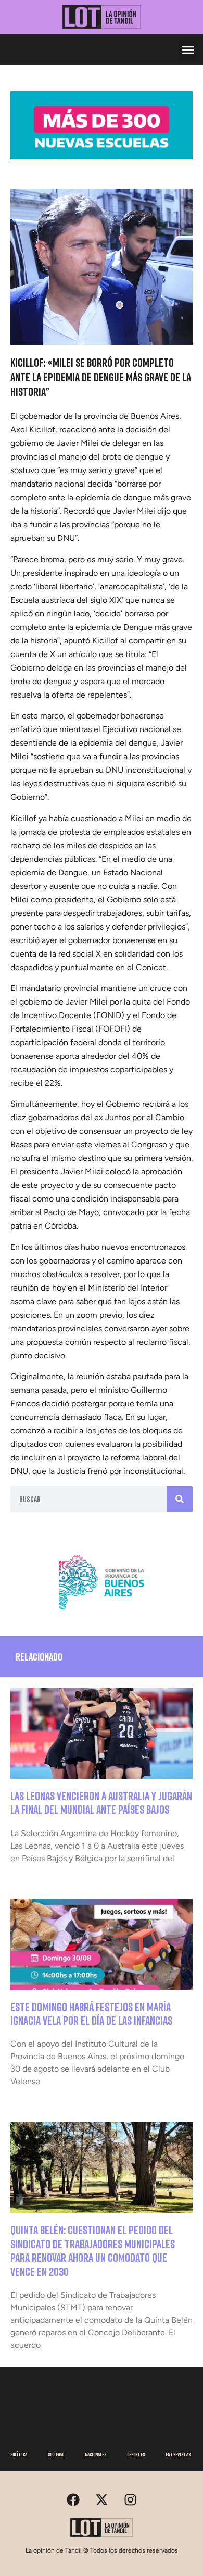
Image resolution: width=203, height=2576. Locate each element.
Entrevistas (178, 2454)
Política (19, 2454)
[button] (188, 49)
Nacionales (96, 2454)
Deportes (136, 2454)
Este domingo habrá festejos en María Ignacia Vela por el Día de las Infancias (91, 2014)
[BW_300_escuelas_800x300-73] (102, 156)
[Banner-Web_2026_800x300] (102, 1614)
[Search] (180, 1499)
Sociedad (56, 2454)
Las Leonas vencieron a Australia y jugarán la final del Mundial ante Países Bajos (101, 1803)
